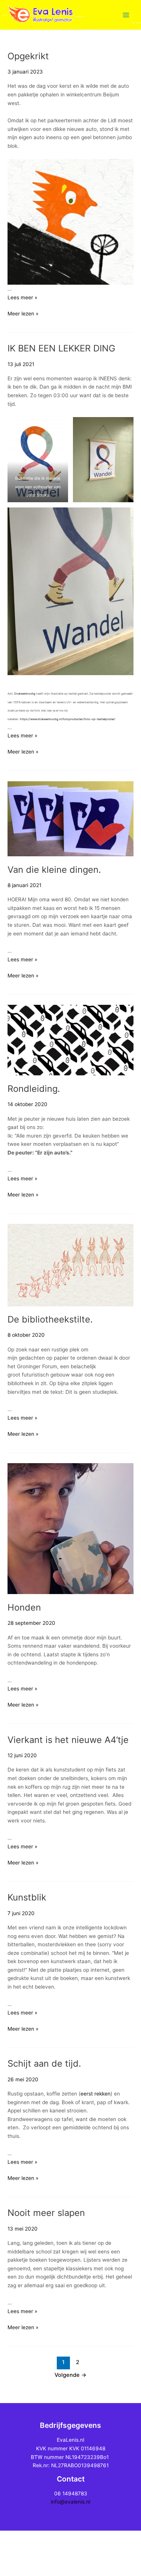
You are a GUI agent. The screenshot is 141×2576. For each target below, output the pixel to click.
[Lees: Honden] (70, 1528)
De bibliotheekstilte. (50, 1319)
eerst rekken (96, 2094)
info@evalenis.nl (70, 2502)
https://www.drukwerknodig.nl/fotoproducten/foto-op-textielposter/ (68, 719)
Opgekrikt (28, 56)
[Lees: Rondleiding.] (70, 1040)
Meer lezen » (23, 313)
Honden (24, 1607)
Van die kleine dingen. (54, 870)
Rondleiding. (34, 1089)
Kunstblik (27, 1897)
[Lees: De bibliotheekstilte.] (70, 1265)
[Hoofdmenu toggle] (126, 15)
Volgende (70, 2375)
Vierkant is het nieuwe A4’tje (68, 1740)
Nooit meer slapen (46, 2213)
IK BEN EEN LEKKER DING (61, 348)
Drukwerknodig (25, 694)
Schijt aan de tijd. (44, 2063)
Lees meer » (22, 297)
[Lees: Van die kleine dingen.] (70, 818)
